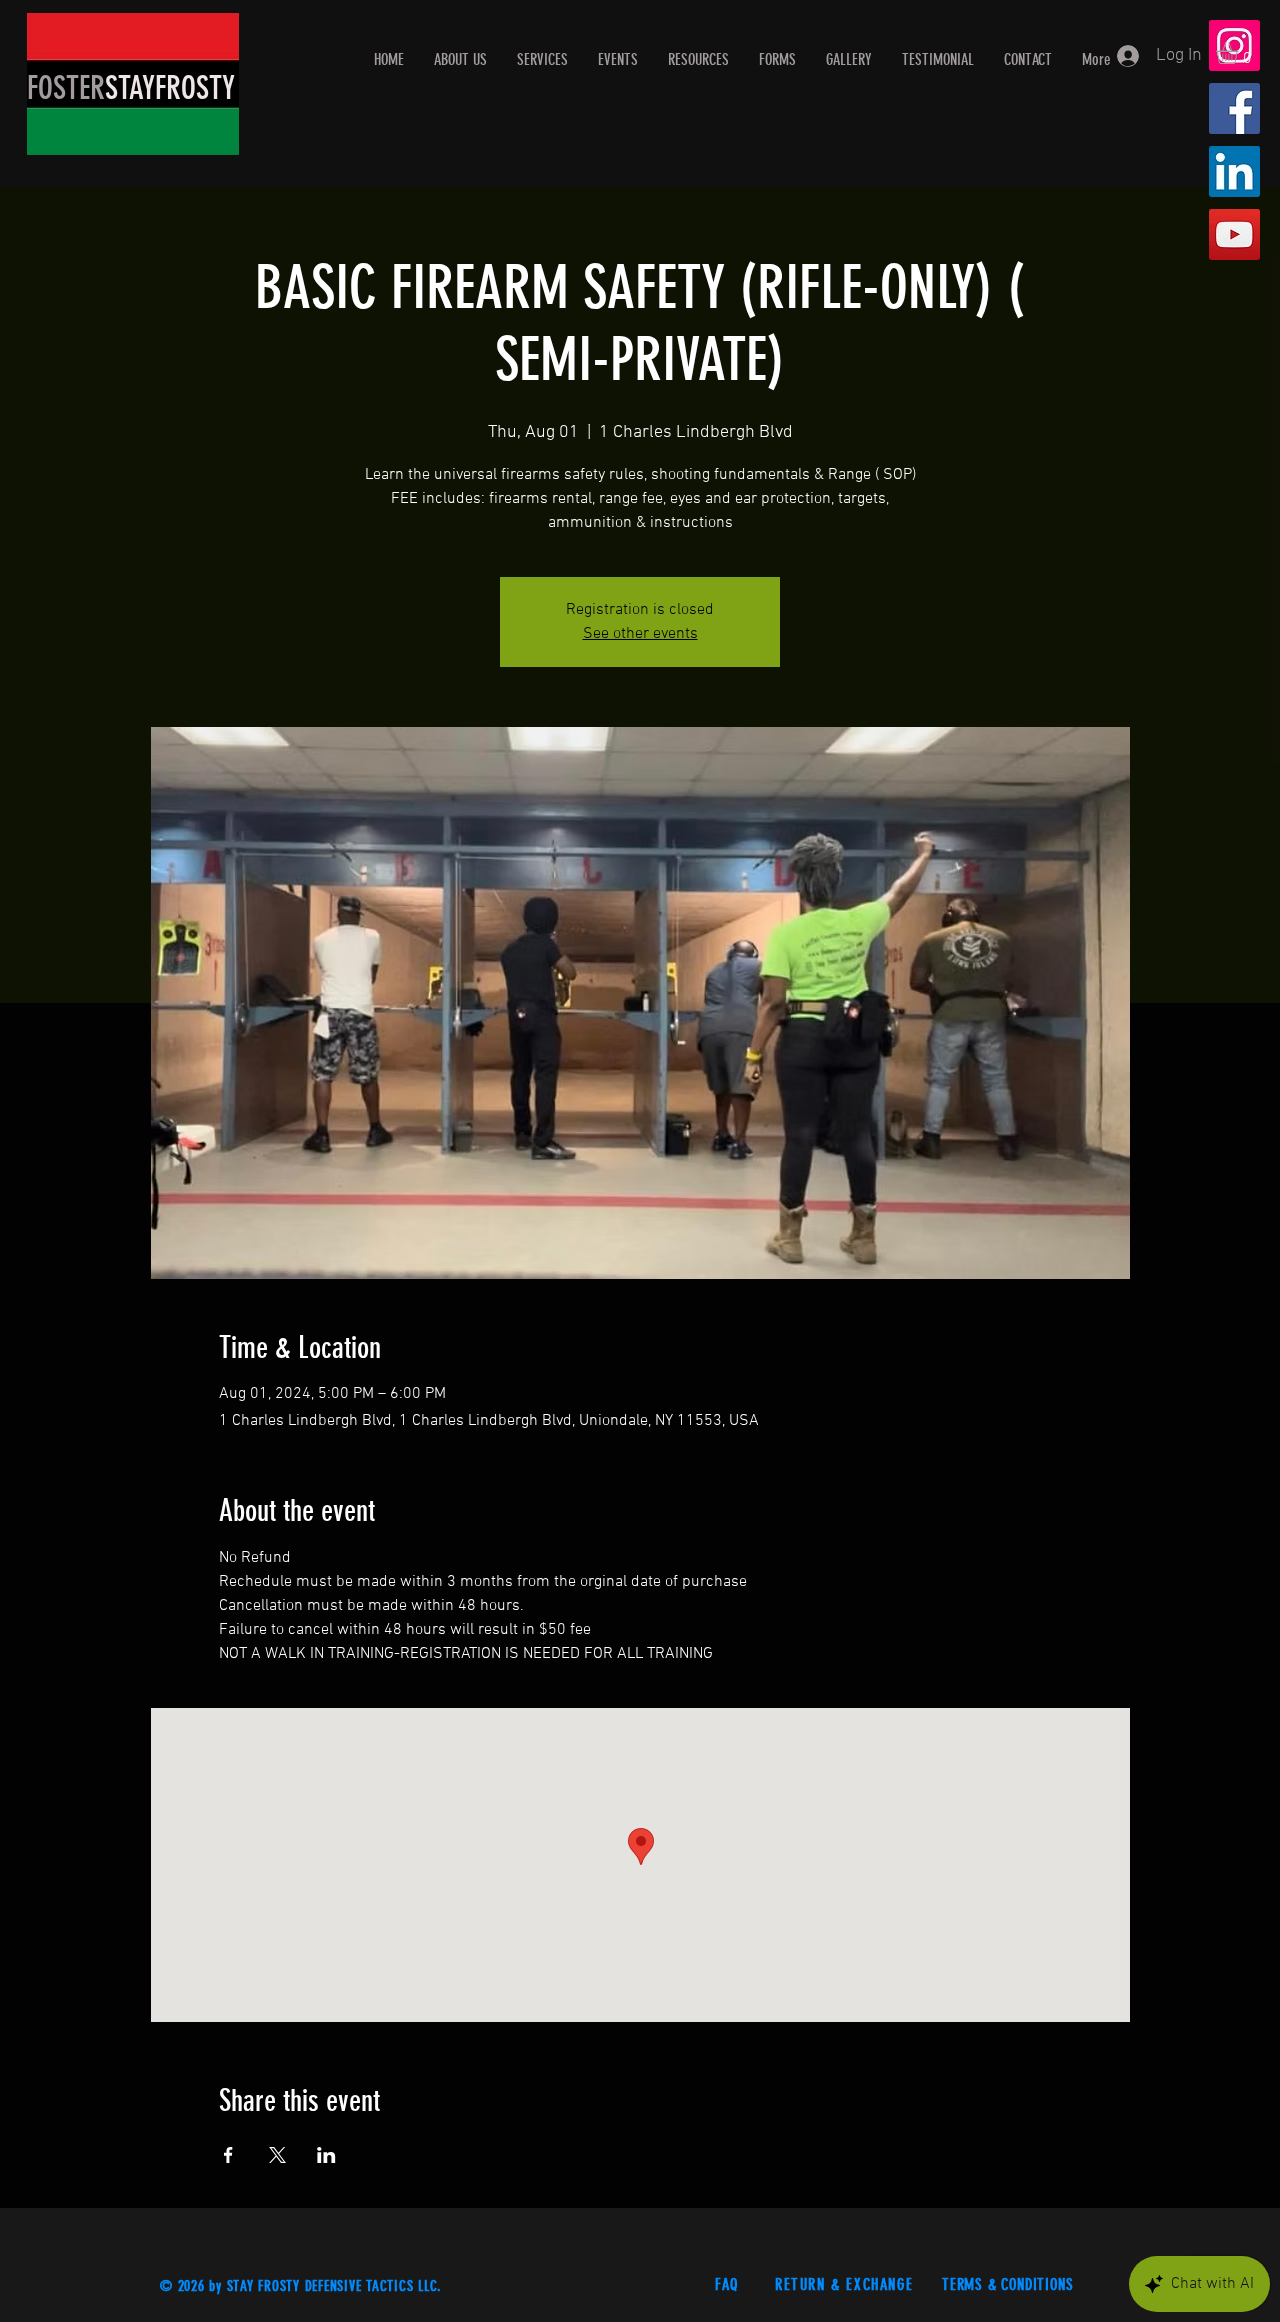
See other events (640, 634)
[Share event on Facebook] (228, 2155)
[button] (1240, 53)
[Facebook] (1234, 108)
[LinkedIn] (1234, 171)
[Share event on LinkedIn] (326, 2155)
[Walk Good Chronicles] (1234, 234)
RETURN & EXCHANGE (847, 2284)
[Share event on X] (277, 2155)
